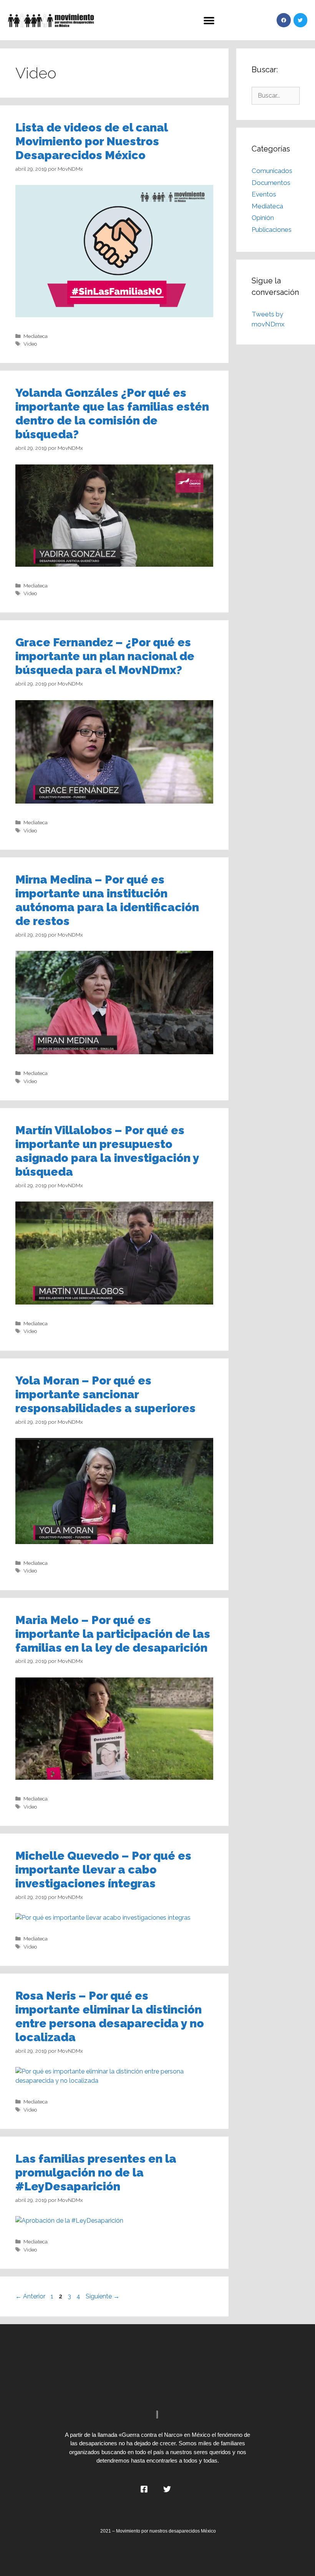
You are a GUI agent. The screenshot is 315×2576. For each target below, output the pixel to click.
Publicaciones (272, 230)
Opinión (263, 218)
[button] (209, 20)
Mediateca (36, 336)
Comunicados (272, 171)
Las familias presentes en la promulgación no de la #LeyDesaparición (96, 2172)
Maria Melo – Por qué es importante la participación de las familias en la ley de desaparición (113, 1634)
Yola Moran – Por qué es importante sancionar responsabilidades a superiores (105, 1394)
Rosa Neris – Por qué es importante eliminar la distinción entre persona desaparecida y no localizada (110, 2016)
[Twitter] (300, 20)
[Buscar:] (276, 95)
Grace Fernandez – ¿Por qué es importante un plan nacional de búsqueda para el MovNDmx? (105, 656)
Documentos (271, 183)
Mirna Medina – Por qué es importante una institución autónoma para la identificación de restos (107, 900)
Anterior (30, 2296)
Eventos (264, 194)
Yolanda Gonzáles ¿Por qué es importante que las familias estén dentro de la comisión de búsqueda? (112, 414)
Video (30, 344)
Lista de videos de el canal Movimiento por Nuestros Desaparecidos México (91, 141)
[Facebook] (283, 20)
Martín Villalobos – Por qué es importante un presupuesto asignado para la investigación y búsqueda (107, 1151)
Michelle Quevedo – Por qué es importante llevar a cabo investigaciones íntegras (103, 1870)
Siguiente (103, 2296)
